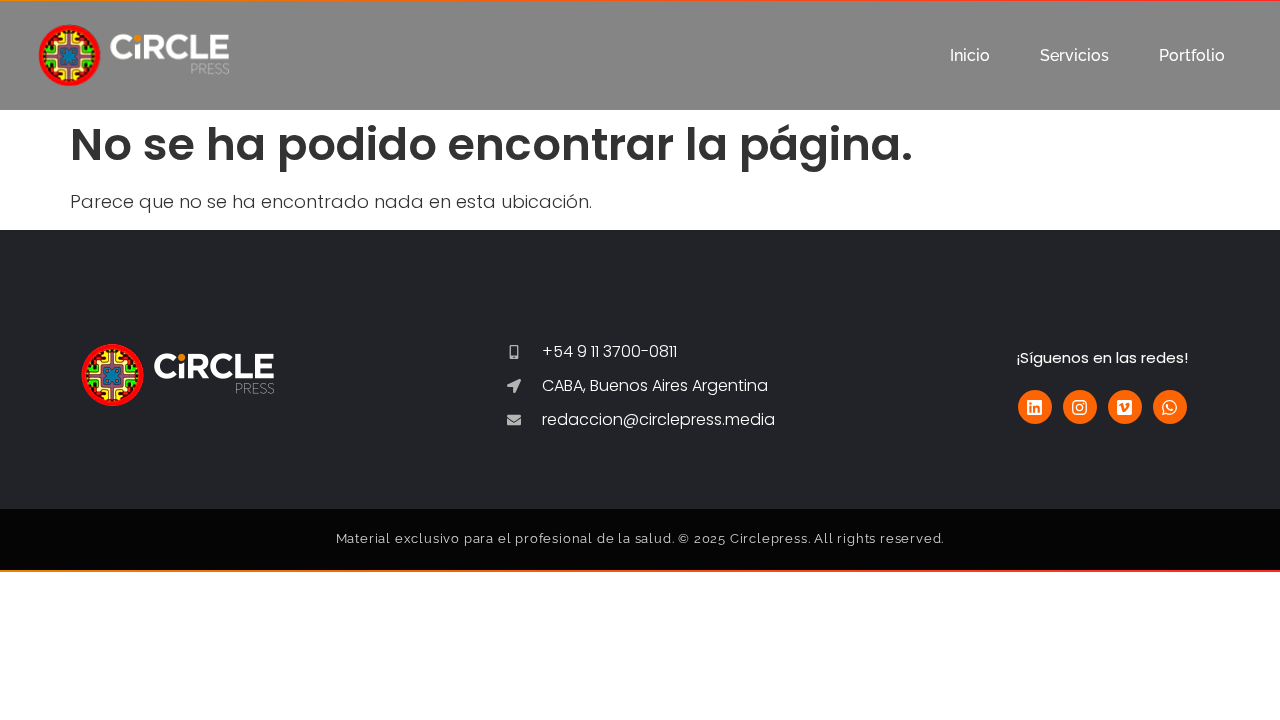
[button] (1197, 56)
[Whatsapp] (1170, 407)
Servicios (1074, 55)
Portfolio (1192, 55)
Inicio (970, 55)
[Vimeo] (1125, 407)
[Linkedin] (1035, 407)
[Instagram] (1080, 407)
